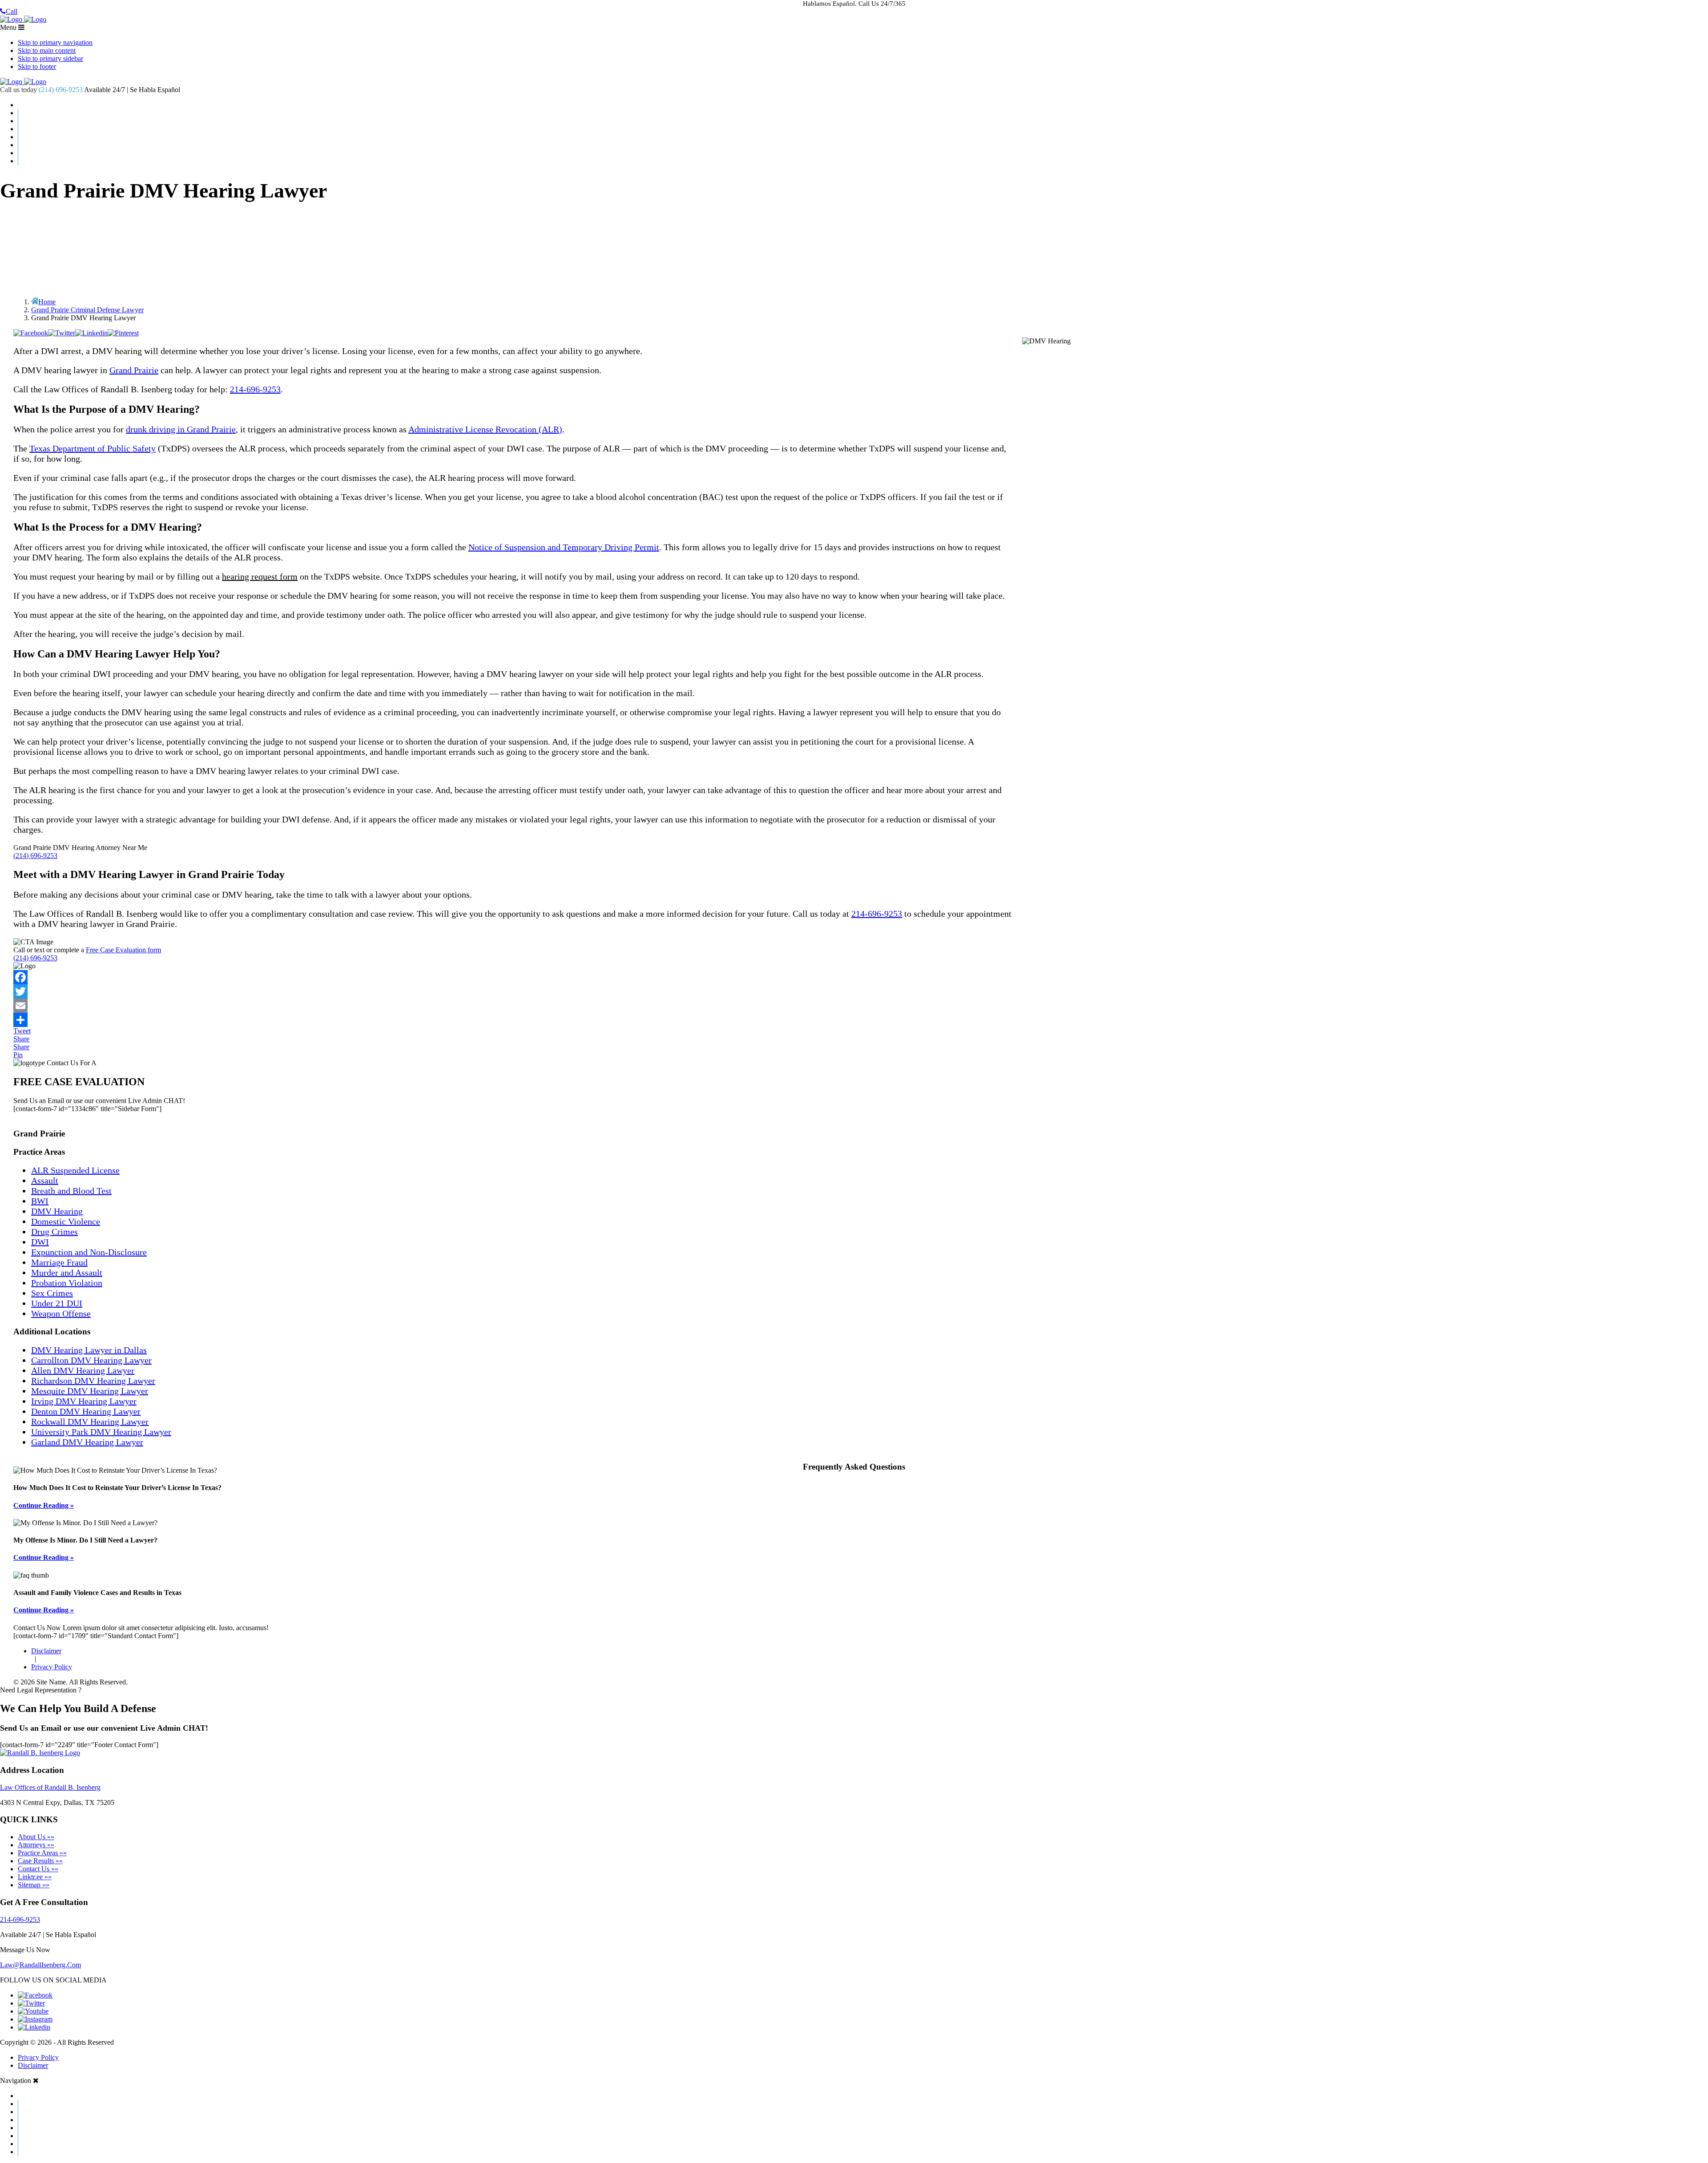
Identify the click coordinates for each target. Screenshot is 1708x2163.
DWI (40, 1242)
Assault (45, 1180)
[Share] (854, 1020)
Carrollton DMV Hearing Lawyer (91, 1360)
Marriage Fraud (59, 1262)
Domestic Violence (66, 1221)
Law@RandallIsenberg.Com (40, 1965)
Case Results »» (40, 1861)
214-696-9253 (255, 389)
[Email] (854, 1006)
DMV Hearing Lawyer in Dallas (89, 1350)
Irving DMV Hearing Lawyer (84, 1401)
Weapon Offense (61, 1313)
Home (863, 105)
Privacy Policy (52, 1667)
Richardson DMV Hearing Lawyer (93, 1381)
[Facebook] (854, 977)
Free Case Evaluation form (123, 950)
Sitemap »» (34, 1885)
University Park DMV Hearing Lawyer (101, 1432)
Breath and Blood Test (71, 1191)
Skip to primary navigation (55, 42)
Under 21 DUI (57, 1303)
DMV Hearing (57, 1211)
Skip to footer (37, 66)
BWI (40, 1201)
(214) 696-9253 (61, 90)
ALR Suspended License (75, 1170)
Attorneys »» (36, 1845)
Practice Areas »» (42, 1853)
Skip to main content (47, 50)
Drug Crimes (54, 1232)
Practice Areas (863, 129)
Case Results (863, 121)
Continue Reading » (44, 1505)
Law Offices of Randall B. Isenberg (50, 1787)
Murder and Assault (67, 1273)
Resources (863, 145)
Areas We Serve (863, 137)
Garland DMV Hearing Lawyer (87, 1442)
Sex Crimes (52, 1293)
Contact (863, 153)
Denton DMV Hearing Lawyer (86, 1411)
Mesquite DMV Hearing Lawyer (90, 1391)
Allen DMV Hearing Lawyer (83, 1370)
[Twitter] (854, 991)
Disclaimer (46, 1651)
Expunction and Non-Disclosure (89, 1252)
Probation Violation (67, 1283)
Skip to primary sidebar (50, 58)
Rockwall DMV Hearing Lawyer (90, 1422)
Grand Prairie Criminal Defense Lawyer (87, 310)
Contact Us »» (38, 1869)
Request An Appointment (863, 161)
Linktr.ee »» (35, 1877)
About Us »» (36, 1837)
